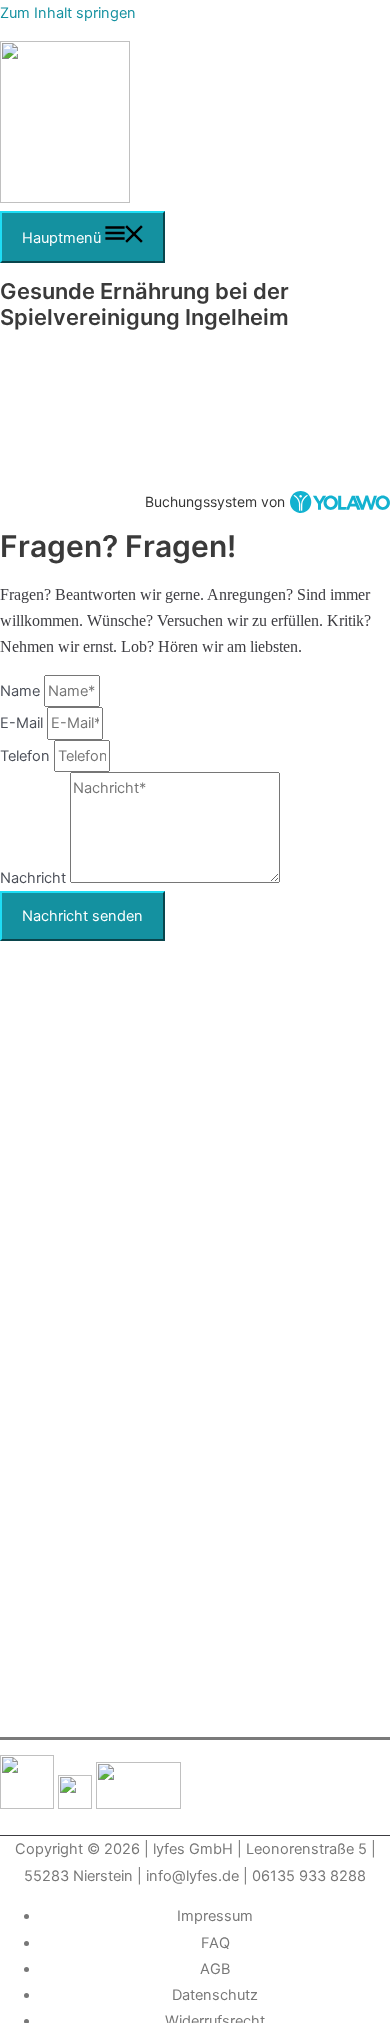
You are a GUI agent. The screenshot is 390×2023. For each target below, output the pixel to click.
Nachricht (35, 878)
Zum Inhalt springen (68, 13)
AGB (215, 1969)
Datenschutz (215, 1995)
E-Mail (23, 723)
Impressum (215, 1916)
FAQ (215, 1943)
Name (22, 691)
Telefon (27, 756)
